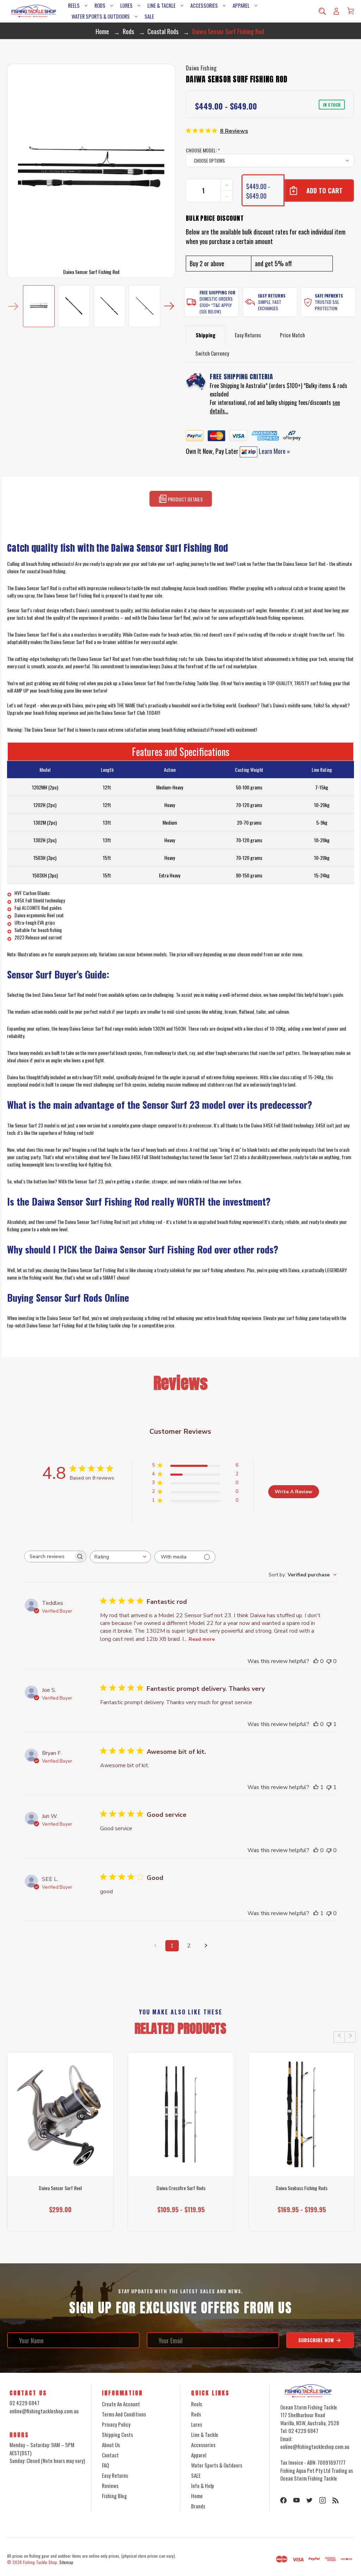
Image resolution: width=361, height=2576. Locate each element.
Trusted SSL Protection (327, 305)
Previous (13, 306)
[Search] (322, 11)
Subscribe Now (317, 2340)
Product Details (185, 499)
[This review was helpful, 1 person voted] (316, 1787)
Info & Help (203, 2486)
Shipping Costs (117, 2434)
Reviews (110, 2486)
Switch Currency (212, 353)
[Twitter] (310, 2500)
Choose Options (181, 2219)
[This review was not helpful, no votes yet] (329, 1661)
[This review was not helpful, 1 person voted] (329, 1724)
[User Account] (336, 11)
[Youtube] (296, 2500)
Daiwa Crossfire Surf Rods (181, 2188)
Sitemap (66, 2562)
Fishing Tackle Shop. (41, 2562)
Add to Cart (57, 2219)
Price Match (292, 335)
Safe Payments (329, 296)
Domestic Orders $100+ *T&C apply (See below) (216, 305)
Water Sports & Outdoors (101, 16)
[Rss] (336, 2500)
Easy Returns (272, 296)
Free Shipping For (218, 292)
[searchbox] (49, 1556)
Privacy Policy (116, 2424)
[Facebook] (283, 2500)
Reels (74, 5)
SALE (149, 16)
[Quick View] (60, 2146)
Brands (198, 2506)
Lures (126, 5)
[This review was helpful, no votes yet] (316, 1661)
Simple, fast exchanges (270, 305)
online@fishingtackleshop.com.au (44, 2411)
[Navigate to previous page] (155, 1946)
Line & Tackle (161, 5)
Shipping (206, 335)
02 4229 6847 (25, 2403)
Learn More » (274, 451)
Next (169, 306)
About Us (111, 2445)
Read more (202, 1639)
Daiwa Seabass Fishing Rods (302, 2188)
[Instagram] (323, 2500)
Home (197, 2496)
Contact (110, 2455)
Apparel (241, 5)
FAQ (105, 2465)
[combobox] (120, 1557)
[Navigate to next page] (206, 1946)
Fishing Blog (114, 2496)
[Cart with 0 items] (350, 11)
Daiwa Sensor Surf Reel (60, 2188)
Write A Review (293, 1492)
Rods (100, 5)
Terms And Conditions (124, 2414)
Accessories (204, 5)
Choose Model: (203, 150)
